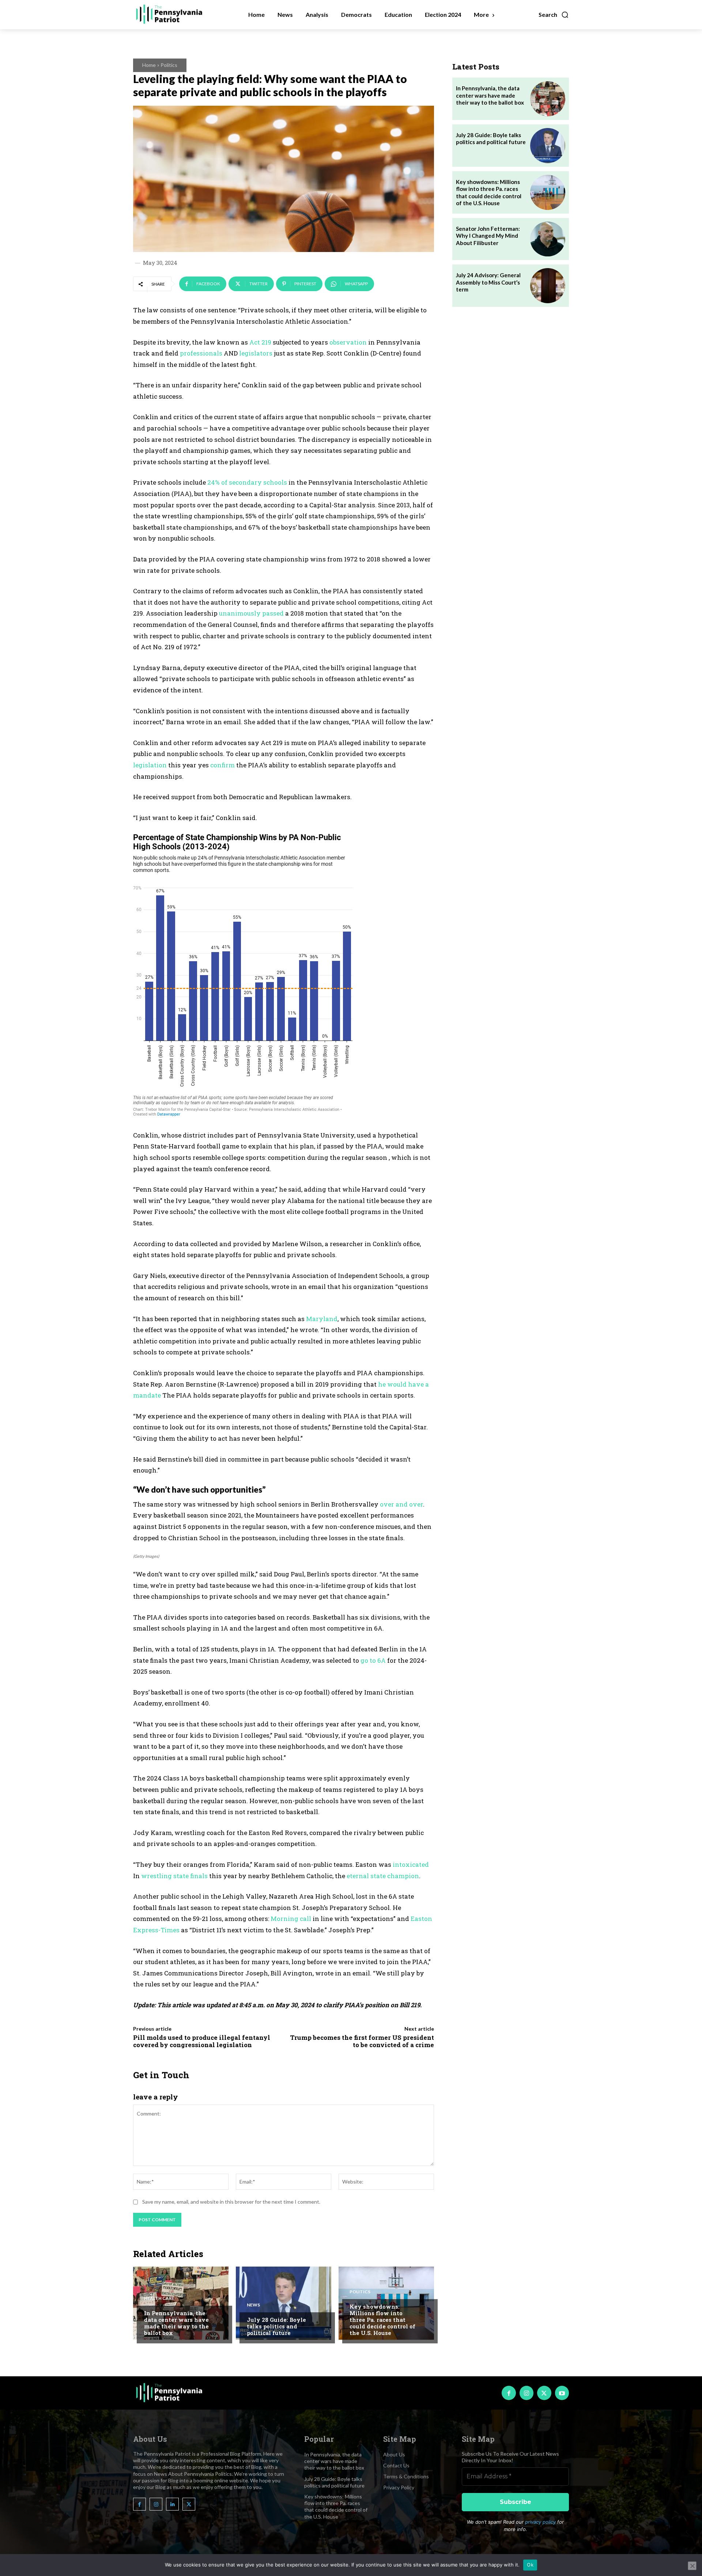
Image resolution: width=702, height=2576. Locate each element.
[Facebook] (509, 2393)
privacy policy (540, 2522)
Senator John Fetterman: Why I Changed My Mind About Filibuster (488, 236)
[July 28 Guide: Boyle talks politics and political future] (284, 2303)
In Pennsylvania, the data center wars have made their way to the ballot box (176, 2323)
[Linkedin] (172, 2504)
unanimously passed (251, 613)
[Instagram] (526, 2393)
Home (149, 65)
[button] (554, 15)
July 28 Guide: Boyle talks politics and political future (276, 2326)
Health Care (159, 2298)
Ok (530, 2565)
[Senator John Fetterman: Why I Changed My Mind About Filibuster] (548, 239)
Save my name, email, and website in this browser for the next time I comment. (231, 2202)
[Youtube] (562, 2393)
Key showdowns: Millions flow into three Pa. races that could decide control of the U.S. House (382, 2320)
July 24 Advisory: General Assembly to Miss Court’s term (488, 282)
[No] (692, 2566)
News (253, 2305)
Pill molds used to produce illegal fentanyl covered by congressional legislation (202, 2041)
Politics (169, 65)
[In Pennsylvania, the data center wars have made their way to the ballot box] (181, 2303)
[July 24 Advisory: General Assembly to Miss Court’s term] (548, 286)
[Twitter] (544, 2393)
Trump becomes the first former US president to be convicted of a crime (362, 2041)
